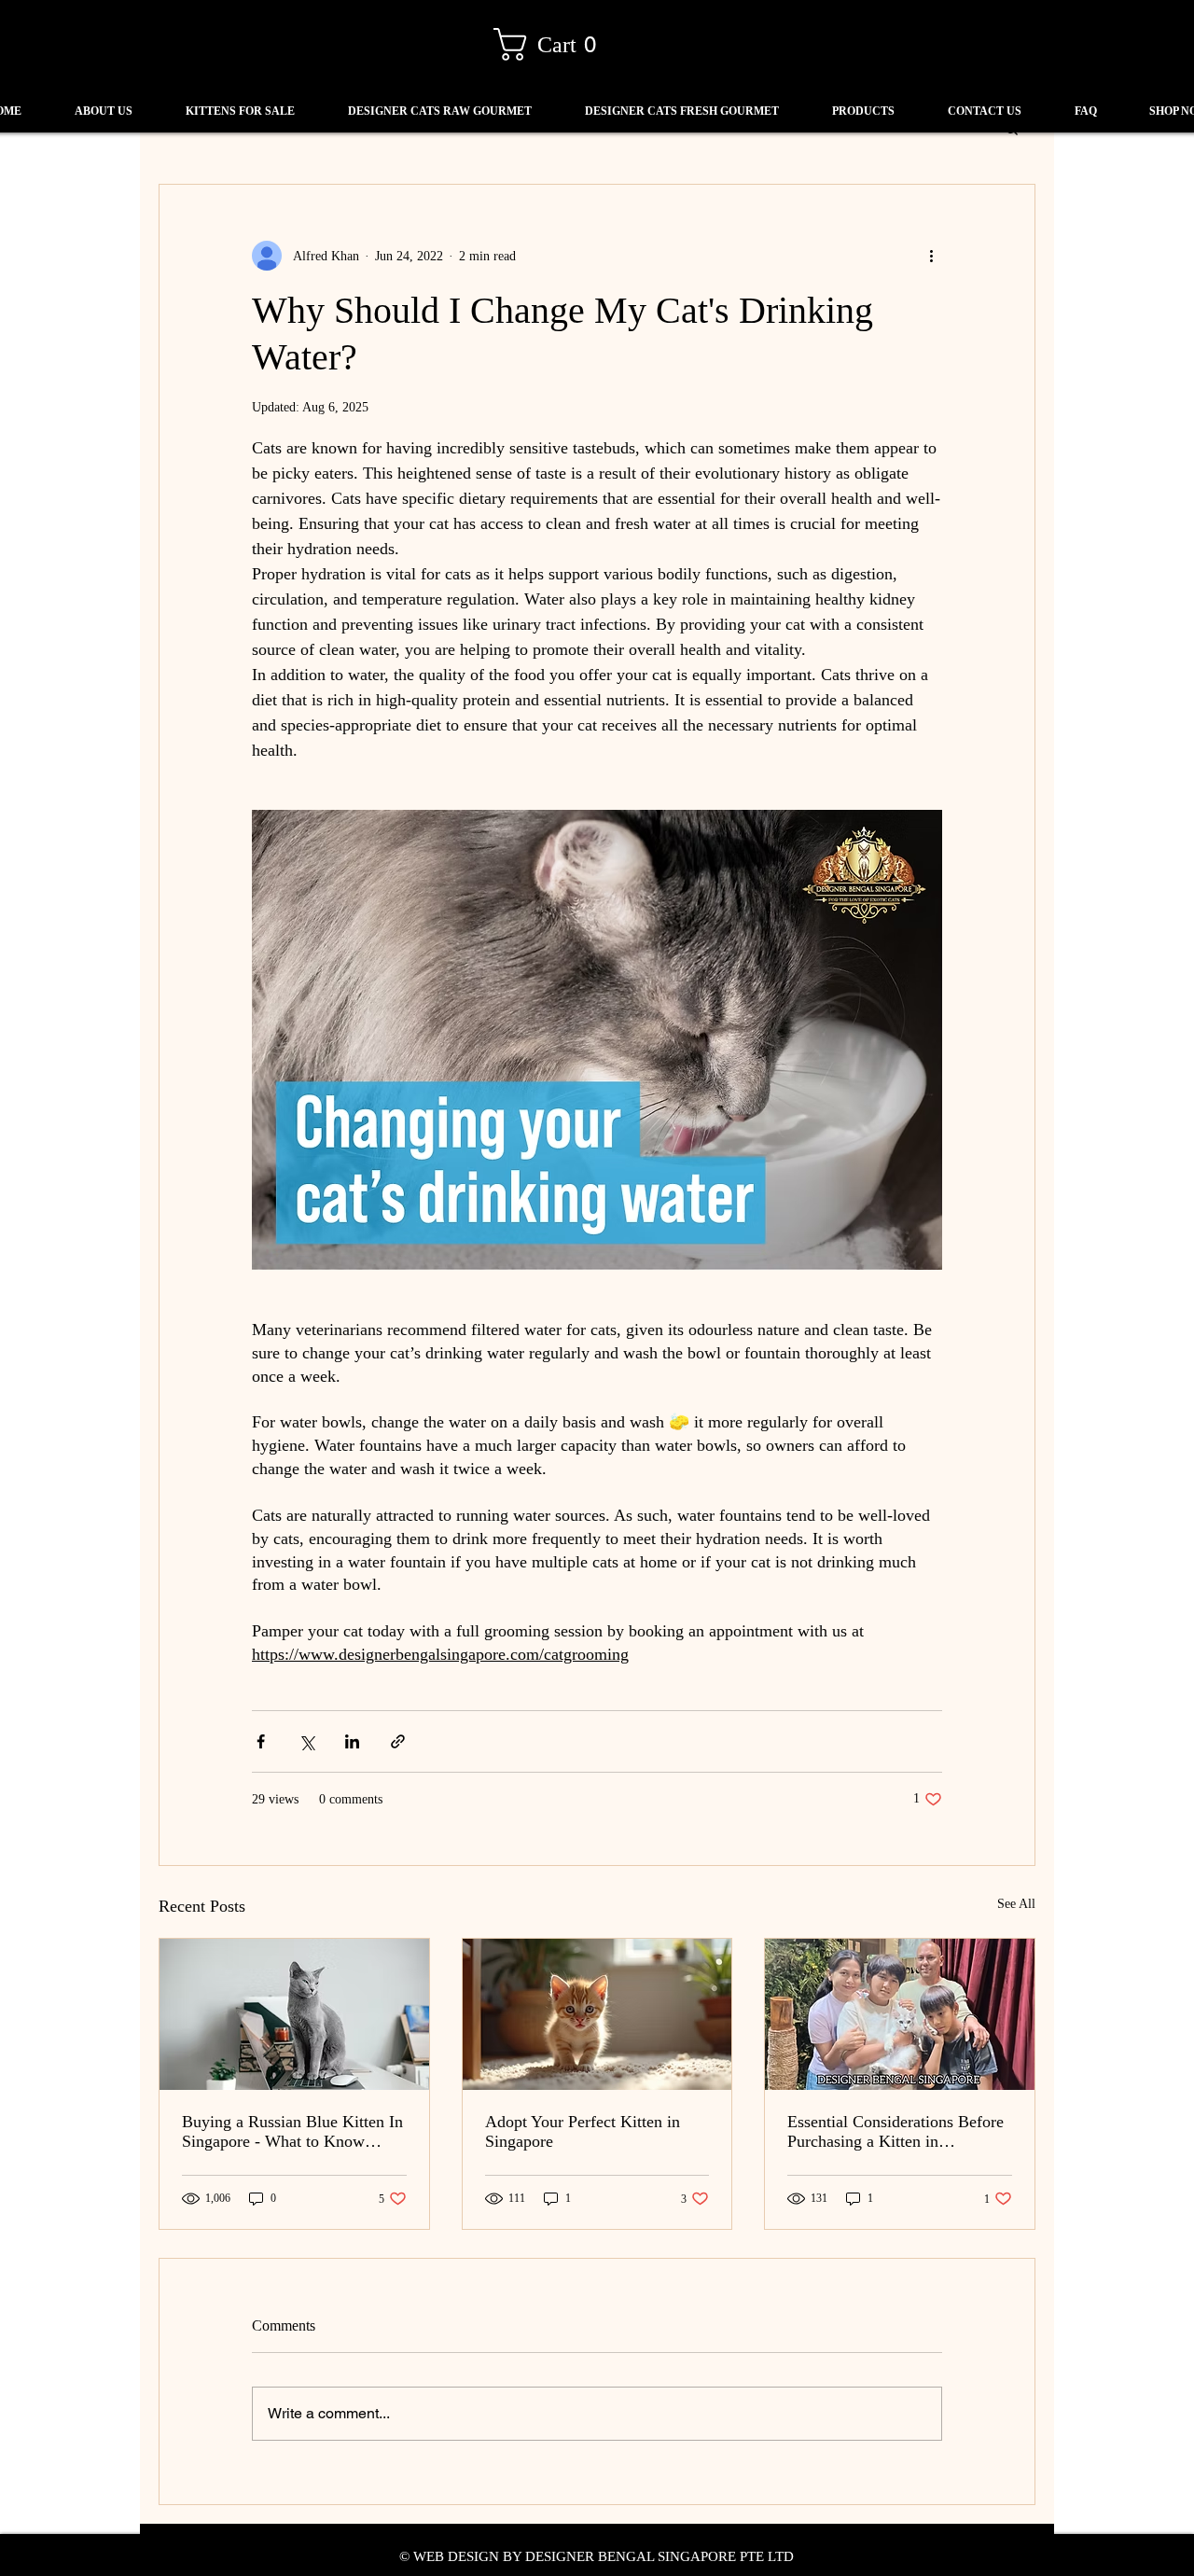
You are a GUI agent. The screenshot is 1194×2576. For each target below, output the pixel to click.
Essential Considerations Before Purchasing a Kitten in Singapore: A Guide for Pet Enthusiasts (895, 2132)
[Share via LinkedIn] (352, 1741)
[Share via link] (398, 1741)
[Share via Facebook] (261, 1741)
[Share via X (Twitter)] (306, 1741)
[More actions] (931, 256)
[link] (553, 44)
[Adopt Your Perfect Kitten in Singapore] (597, 2014)
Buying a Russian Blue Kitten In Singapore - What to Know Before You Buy (292, 2132)
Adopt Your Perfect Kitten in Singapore (583, 2131)
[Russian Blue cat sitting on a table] (294, 2014)
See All (1016, 1904)
